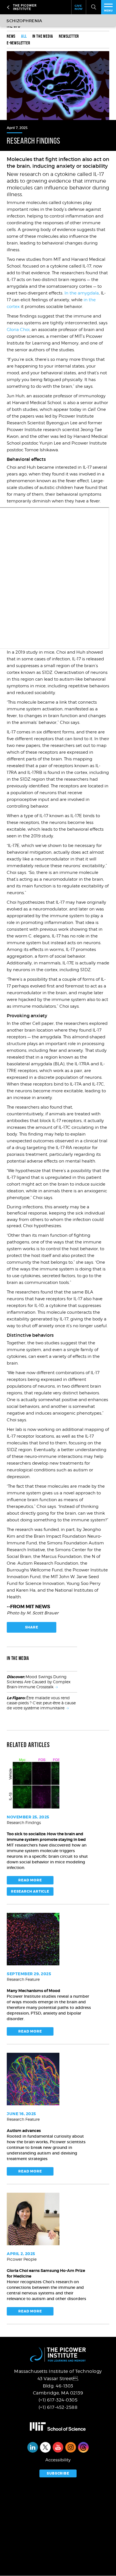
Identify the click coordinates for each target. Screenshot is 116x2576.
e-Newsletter (18, 43)
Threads (83, 2447)
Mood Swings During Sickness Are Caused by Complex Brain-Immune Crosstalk (39, 1682)
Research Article (30, 1891)
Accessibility (58, 2460)
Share (32, 1627)
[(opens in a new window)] (58, 2427)
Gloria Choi (18, 330)
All (24, 36)
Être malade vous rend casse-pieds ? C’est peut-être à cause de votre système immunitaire (41, 1703)
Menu (109, 11)
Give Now (79, 7)
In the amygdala (82, 293)
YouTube (58, 2447)
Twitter (45, 2447)
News (11, 36)
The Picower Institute (41, 7)
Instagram (71, 2447)
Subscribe (58, 2473)
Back (9, 7)
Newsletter (69, 36)
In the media (43, 36)
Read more (30, 1880)
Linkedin (33, 2447)
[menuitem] (14, 36)
